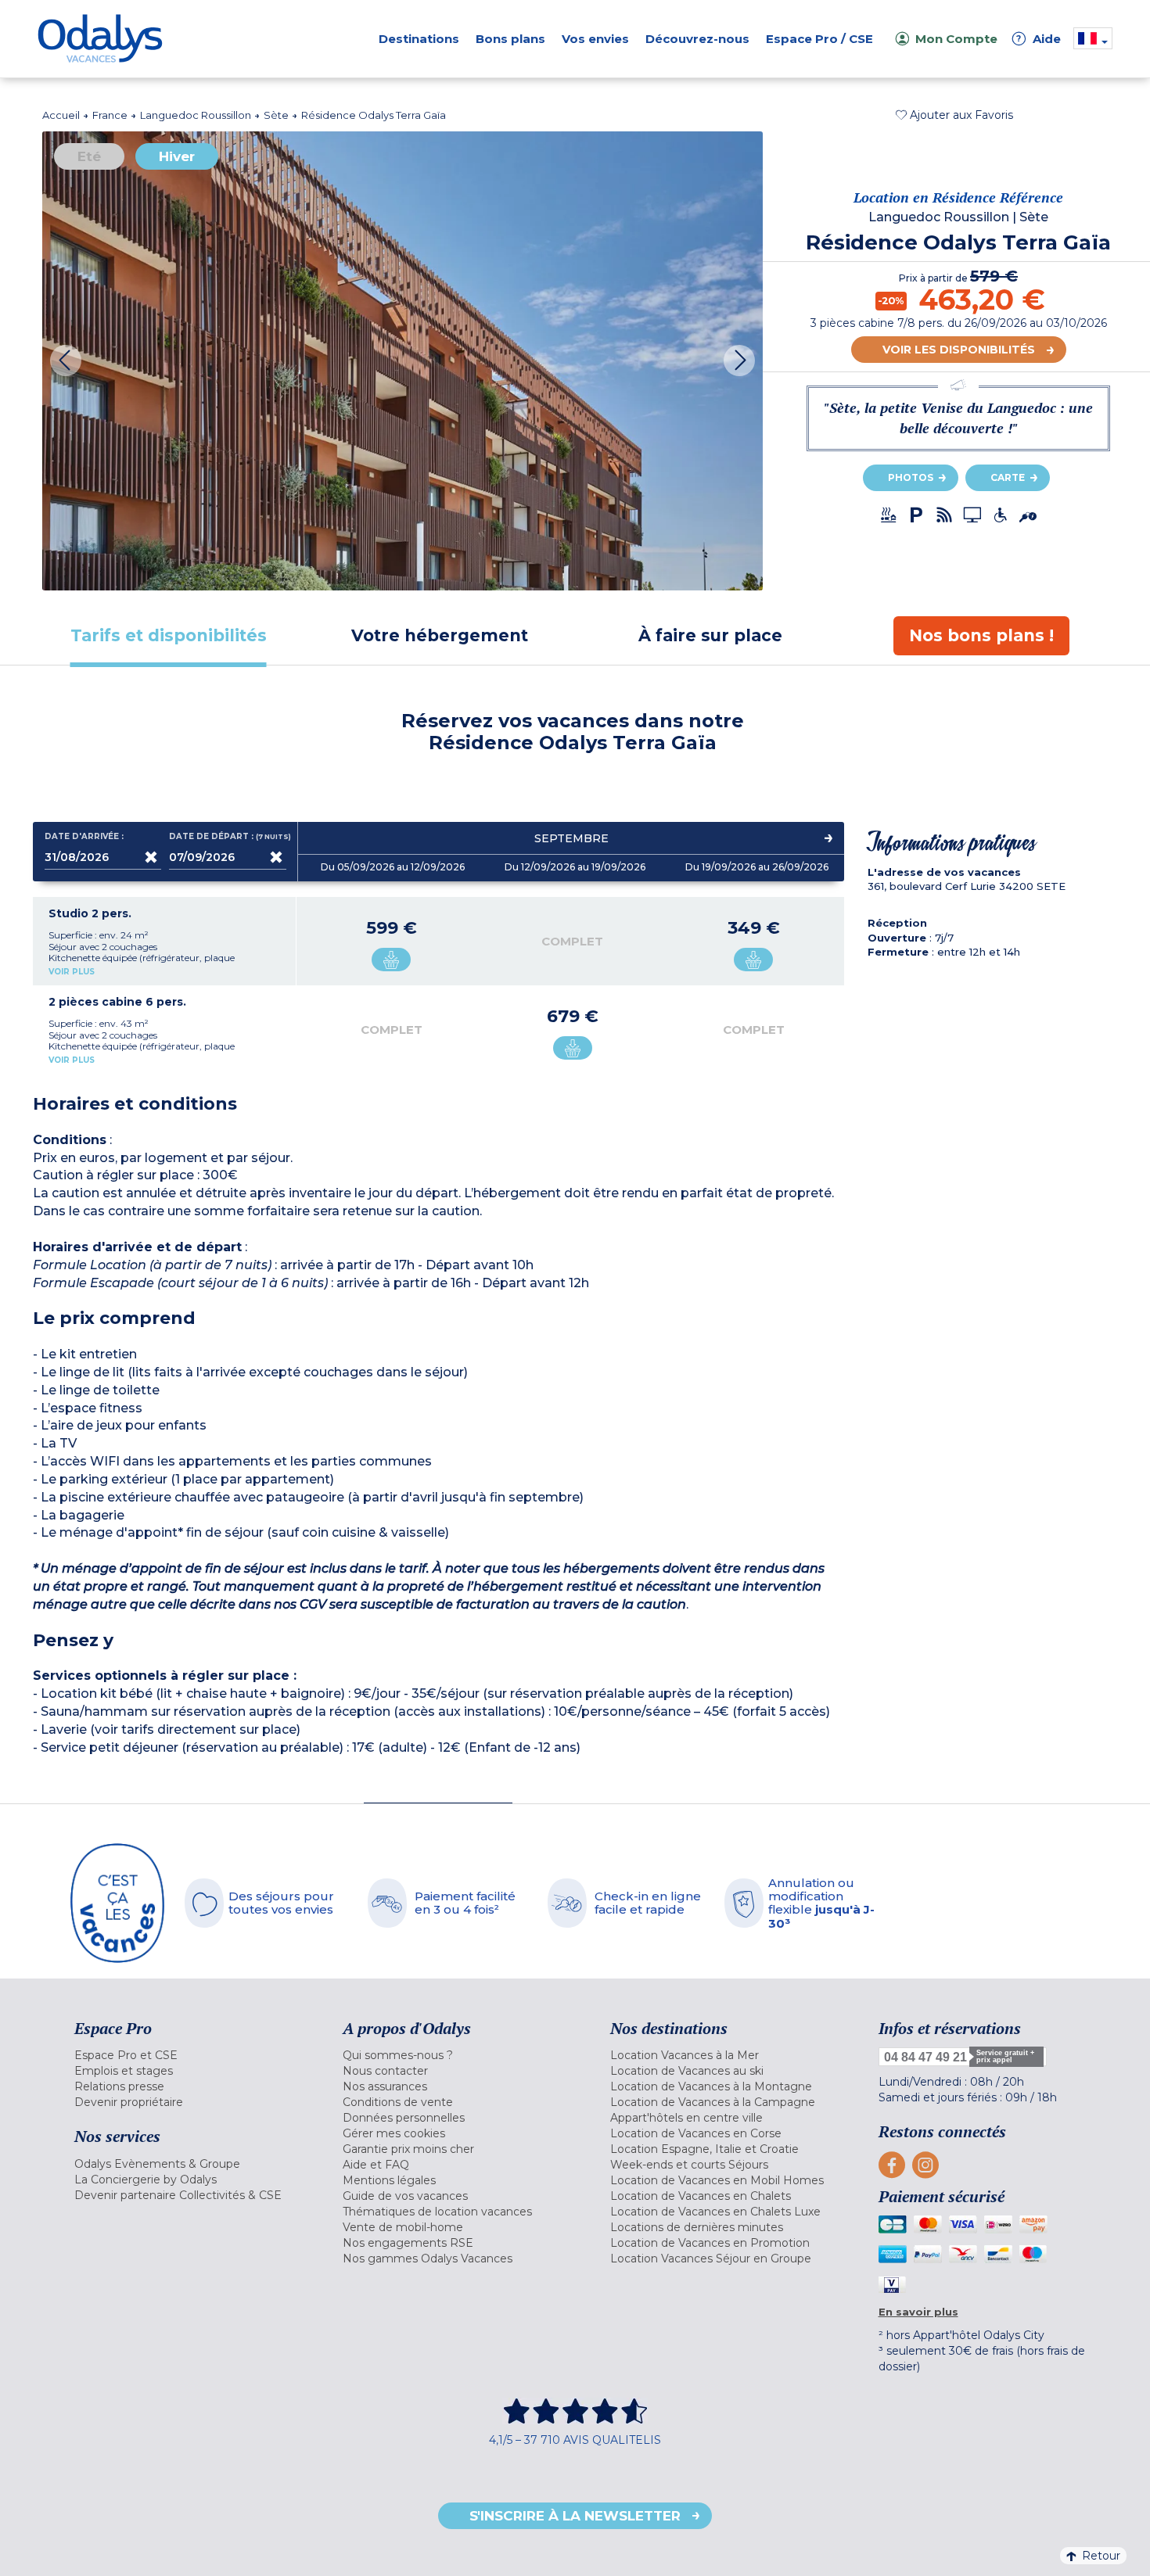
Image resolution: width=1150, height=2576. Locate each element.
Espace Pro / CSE (819, 39)
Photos (911, 477)
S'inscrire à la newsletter (575, 2516)
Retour (1101, 2556)
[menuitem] (189, 2055)
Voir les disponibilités (959, 350)
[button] (954, 115)
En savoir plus (918, 2312)
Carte (1008, 477)
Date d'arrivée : (84, 837)
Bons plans (510, 39)
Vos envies (595, 39)
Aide (1039, 39)
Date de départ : (228, 837)
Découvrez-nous (697, 39)
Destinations (419, 39)
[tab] (169, 635)
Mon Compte (956, 39)
